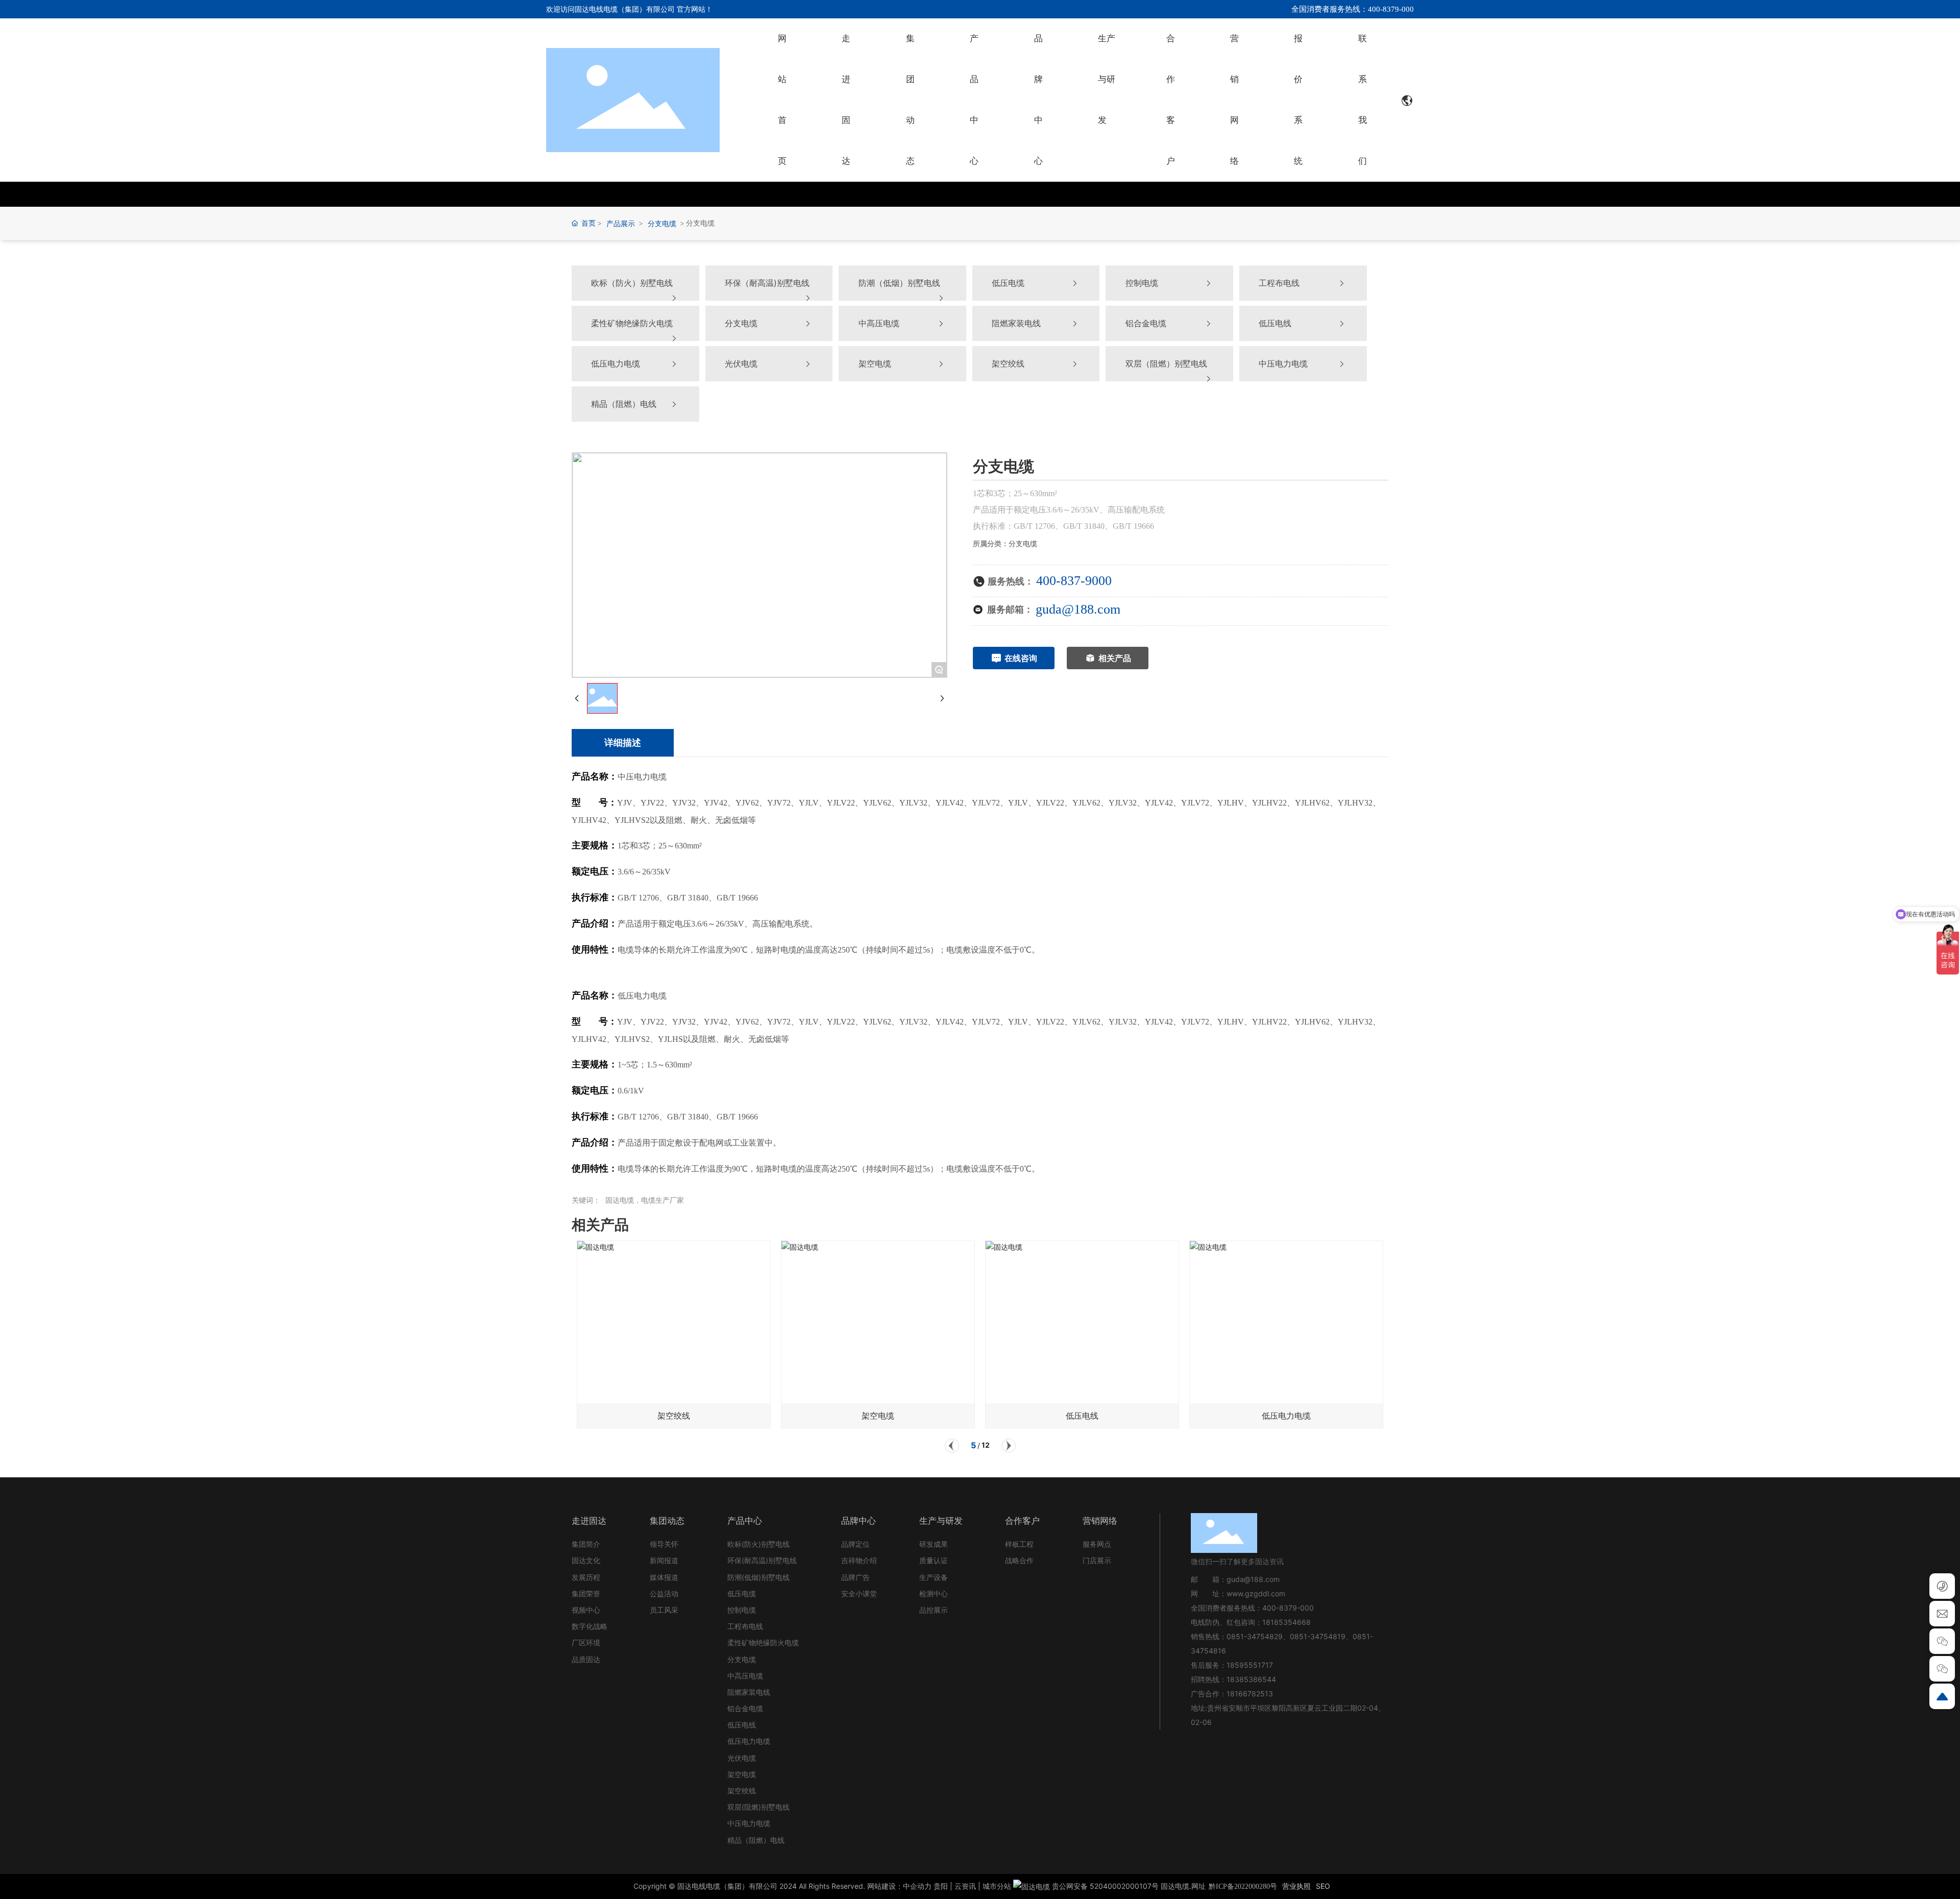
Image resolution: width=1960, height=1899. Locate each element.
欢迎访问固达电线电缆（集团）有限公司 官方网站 (626, 9)
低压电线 (1082, 1416)
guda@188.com (1078, 609)
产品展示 (621, 223)
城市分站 (997, 1886)
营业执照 (1296, 1886)
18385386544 (1251, 1679)
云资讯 (965, 1886)
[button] (952, 1446)
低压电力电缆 (1286, 1416)
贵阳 (941, 1886)
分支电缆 (662, 223)
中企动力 (917, 1886)
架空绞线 (674, 1416)
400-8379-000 (1288, 1608)
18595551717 (1250, 1665)
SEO (1323, 1886)
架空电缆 (878, 1416)
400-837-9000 (1074, 581)
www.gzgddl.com (1256, 1593)
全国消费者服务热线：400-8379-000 (1353, 9)
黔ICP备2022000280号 (1243, 1886)
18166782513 (1251, 1694)
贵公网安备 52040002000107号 (1104, 1886)
